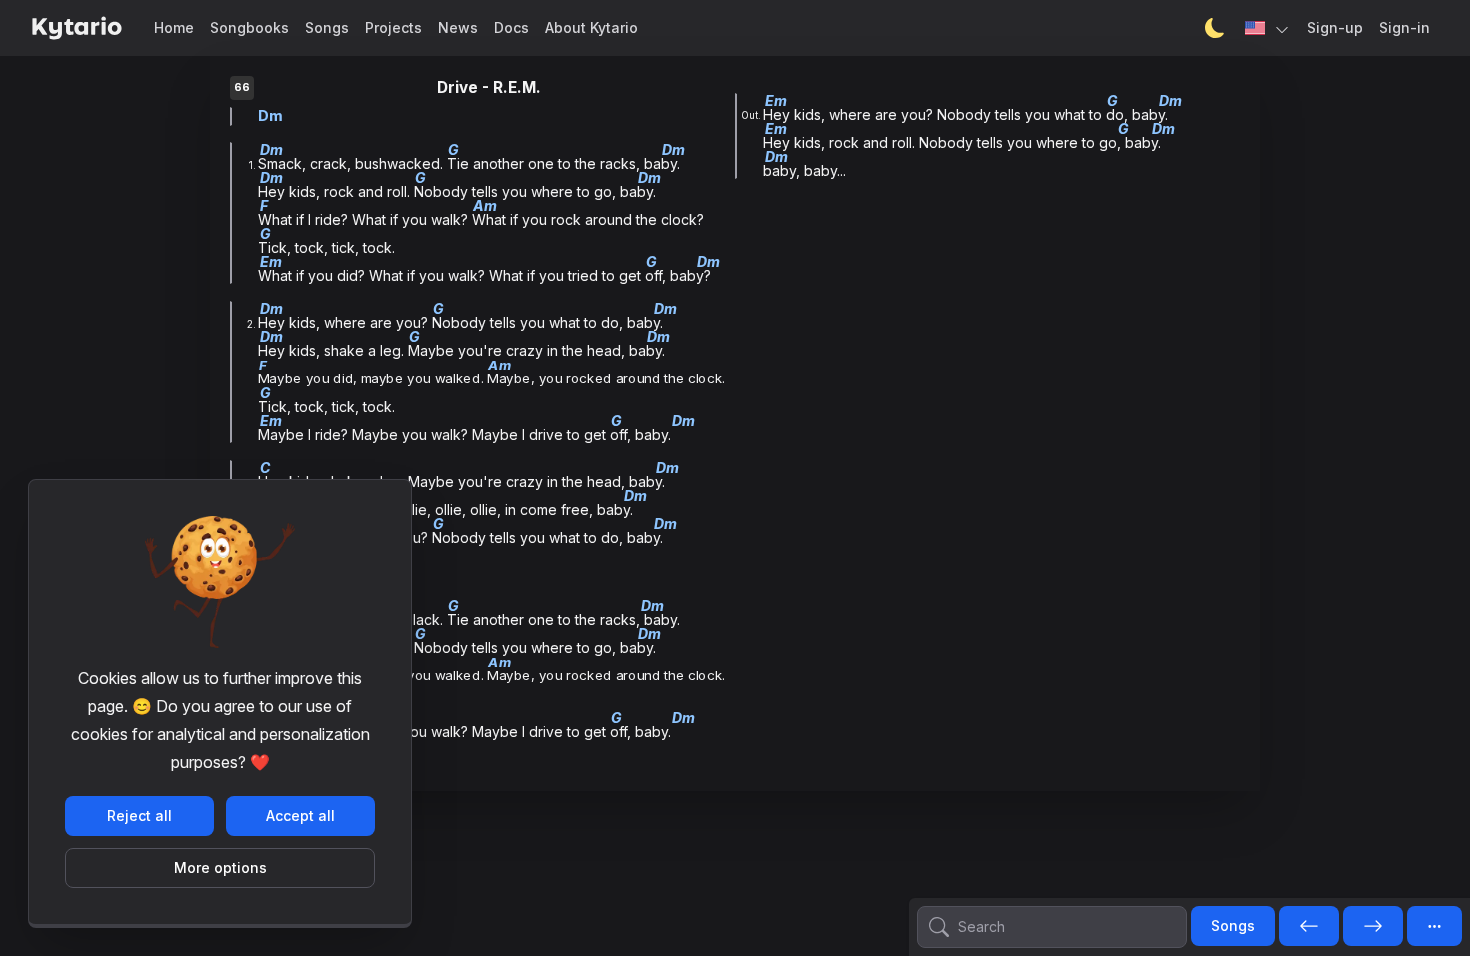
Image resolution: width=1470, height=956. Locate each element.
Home (174, 27)
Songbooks (249, 27)
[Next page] (1373, 927)
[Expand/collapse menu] (1434, 926)
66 (242, 87)
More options (220, 867)
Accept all (300, 815)
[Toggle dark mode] (1215, 28)
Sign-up (1335, 27)
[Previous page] (1309, 927)
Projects (393, 27)
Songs (327, 27)
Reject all (139, 815)
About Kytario (591, 27)
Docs (511, 27)
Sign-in (1404, 27)
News (458, 27)
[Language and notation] (1268, 28)
